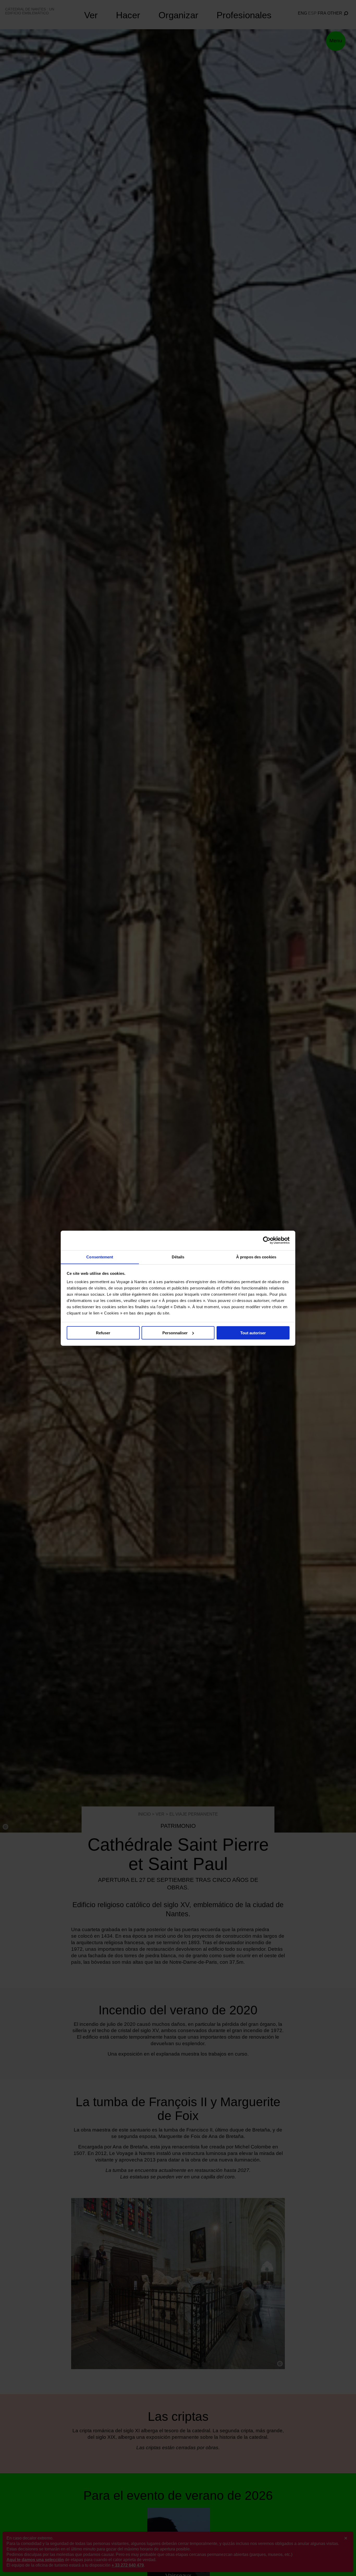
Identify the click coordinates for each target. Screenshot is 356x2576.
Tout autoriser (253, 1333)
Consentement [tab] (100, 1257)
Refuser (103, 1333)
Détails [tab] (178, 1257)
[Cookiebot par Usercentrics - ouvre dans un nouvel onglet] (267, 1240)
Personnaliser (175, 1333)
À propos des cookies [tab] (256, 1257)
